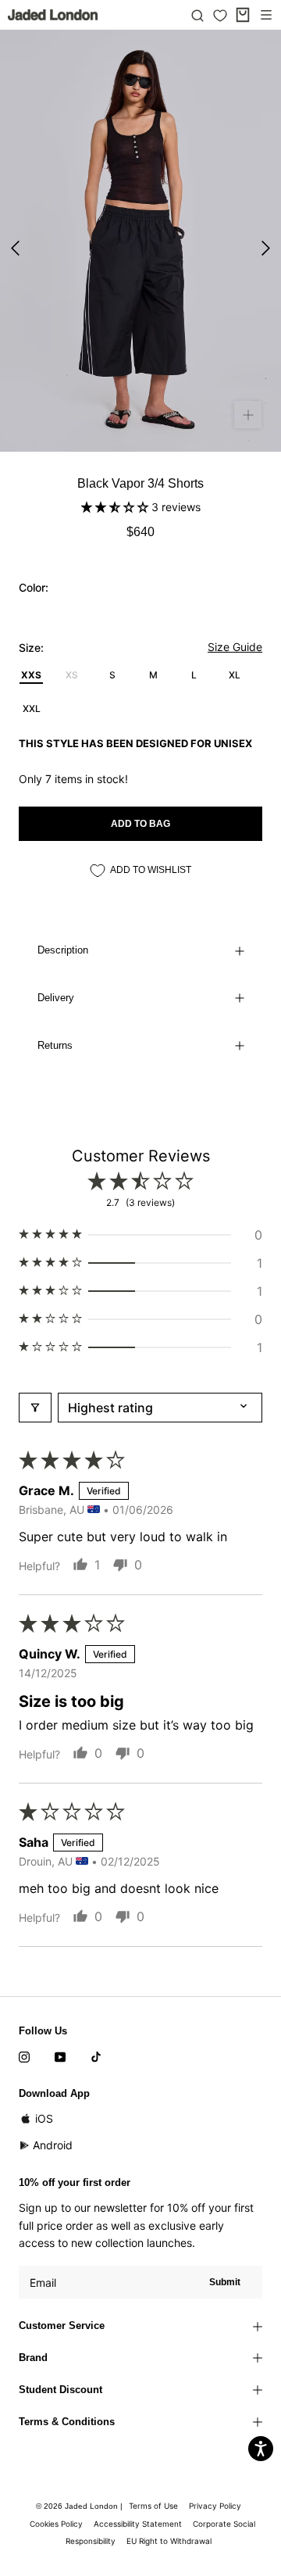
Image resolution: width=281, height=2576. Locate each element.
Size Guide (235, 647)
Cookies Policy (56, 2524)
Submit (225, 2282)
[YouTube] (60, 2055)
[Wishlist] (220, 16)
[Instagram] (24, 2055)
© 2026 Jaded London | (80, 2506)
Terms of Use (153, 2506)
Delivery (56, 998)
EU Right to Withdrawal (169, 2541)
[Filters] (35, 1408)
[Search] (197, 15)
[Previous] (15, 248)
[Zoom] (248, 415)
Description (63, 950)
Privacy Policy (215, 2506)
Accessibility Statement (138, 2524)
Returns (55, 1045)
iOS (44, 2118)
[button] (116, 507)
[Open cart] (243, 15)
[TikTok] (96, 2055)
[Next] (266, 248)
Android (53, 2145)
